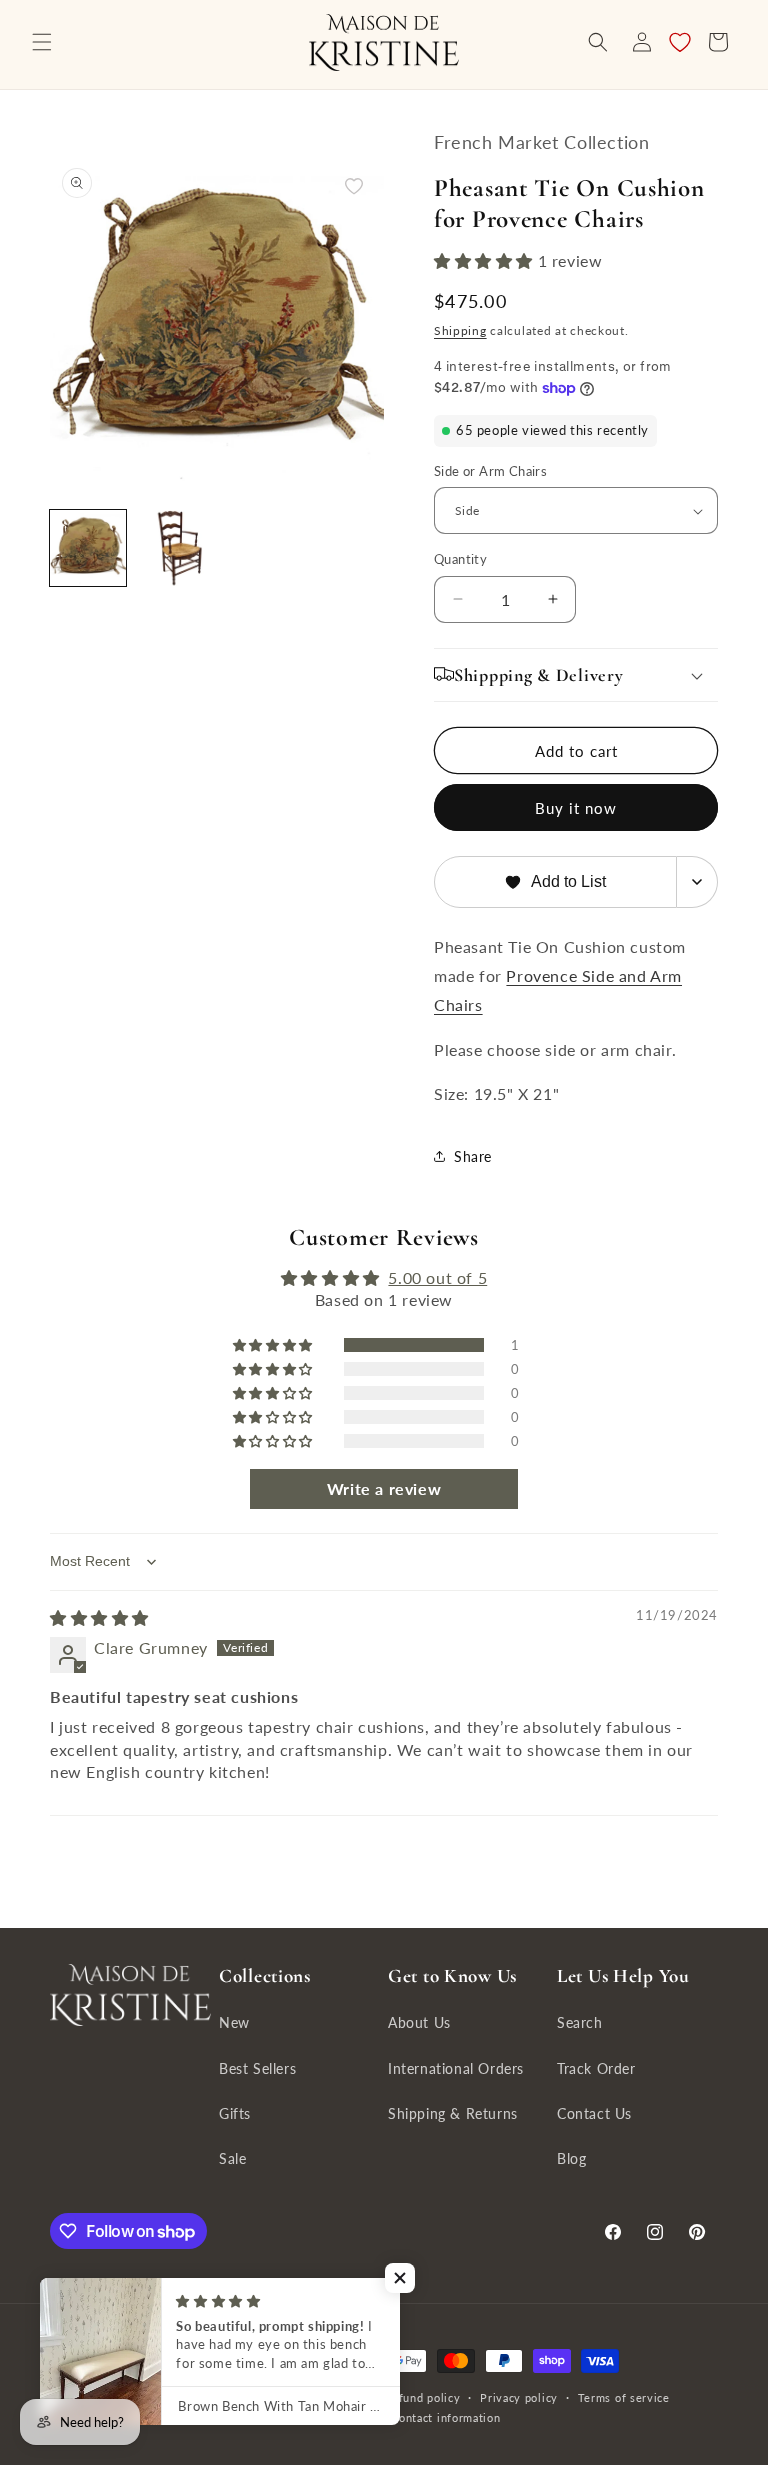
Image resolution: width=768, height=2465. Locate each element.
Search (580, 2022)
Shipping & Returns (453, 2113)
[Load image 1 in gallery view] (88, 548)
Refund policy (422, 2397)
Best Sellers (257, 2068)
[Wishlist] (680, 42)
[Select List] (697, 882)
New (234, 2022)
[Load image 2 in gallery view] (174, 548)
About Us (419, 2022)
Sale (232, 2158)
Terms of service (624, 2397)
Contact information (445, 2417)
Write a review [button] (384, 1488)
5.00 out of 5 (437, 1277)
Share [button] (473, 1156)
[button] (42, 42)
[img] (99, 1617)
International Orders (456, 2068)
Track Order (596, 2068)
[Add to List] (354, 186)
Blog (571, 2158)
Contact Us (594, 2113)
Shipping (460, 330)
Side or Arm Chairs (490, 471)
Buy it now (576, 808)
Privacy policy (519, 2397)
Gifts (235, 2113)
